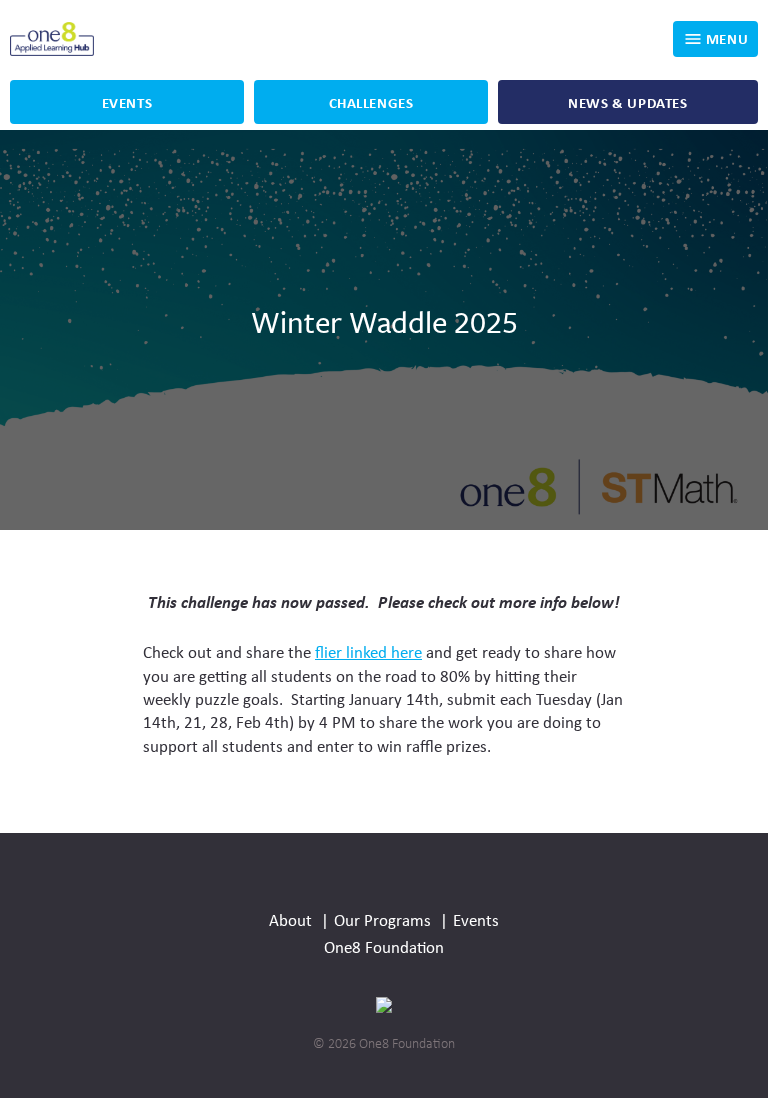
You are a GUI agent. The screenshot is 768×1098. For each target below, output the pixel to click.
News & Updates (627, 102)
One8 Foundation (384, 946)
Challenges (371, 102)
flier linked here (368, 651)
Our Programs (384, 919)
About (292, 919)
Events (127, 102)
